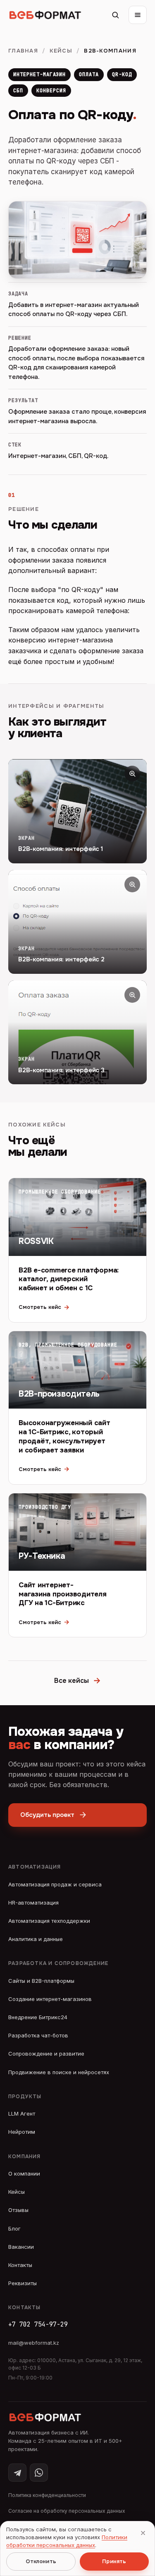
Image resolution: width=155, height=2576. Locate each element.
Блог (14, 2229)
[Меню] (138, 15)
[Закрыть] (143, 2533)
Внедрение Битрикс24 (38, 2017)
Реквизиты (23, 2283)
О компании (24, 2173)
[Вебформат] (45, 15)
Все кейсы (77, 1681)
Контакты (20, 2265)
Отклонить (41, 2561)
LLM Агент (22, 2114)
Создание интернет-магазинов (50, 1999)
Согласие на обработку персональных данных (67, 2511)
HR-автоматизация (33, 1903)
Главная (23, 51)
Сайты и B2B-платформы (41, 1981)
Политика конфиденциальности (47, 2495)
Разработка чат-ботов (38, 2035)
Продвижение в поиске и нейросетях (59, 2072)
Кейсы (61, 51)
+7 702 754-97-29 (38, 2324)
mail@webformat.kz (34, 2343)
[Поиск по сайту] (115, 15)
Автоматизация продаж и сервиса (55, 1884)
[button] (77, 811)
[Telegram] (17, 2473)
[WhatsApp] (39, 2473)
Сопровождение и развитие (46, 2054)
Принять (114, 2561)
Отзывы (18, 2210)
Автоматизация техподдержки (49, 1921)
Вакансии (21, 2247)
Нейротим (22, 2132)
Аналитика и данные (36, 1939)
